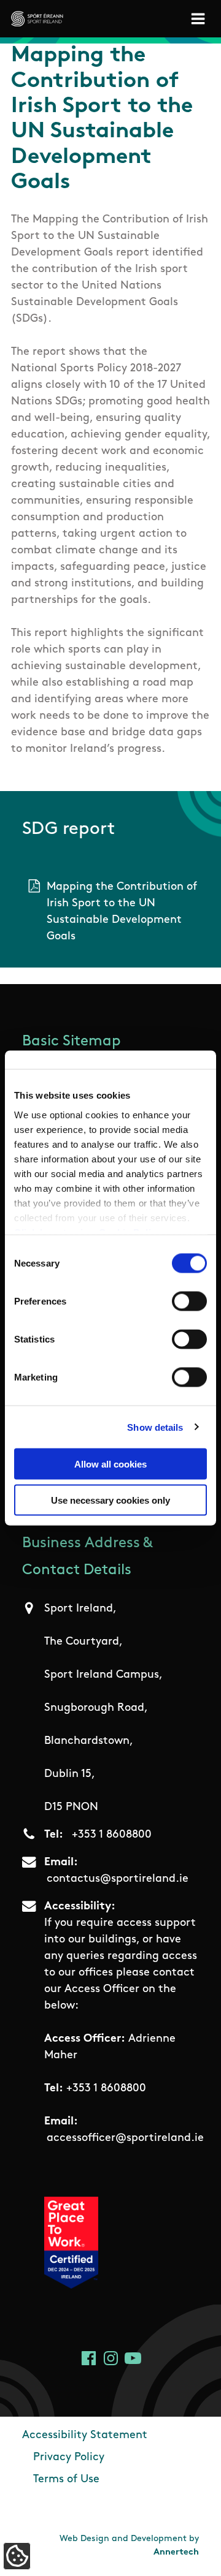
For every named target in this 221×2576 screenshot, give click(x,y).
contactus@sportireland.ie (118, 1879)
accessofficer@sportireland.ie (125, 2138)
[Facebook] (89, 2358)
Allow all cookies (110, 1464)
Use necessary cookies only (110, 1500)
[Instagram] (111, 2358)
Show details (155, 1427)
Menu (200, 19)
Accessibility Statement (85, 2436)
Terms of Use (66, 2480)
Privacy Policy (69, 2458)
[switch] (189, 1301)
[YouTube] (133, 2358)
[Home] (37, 19)
